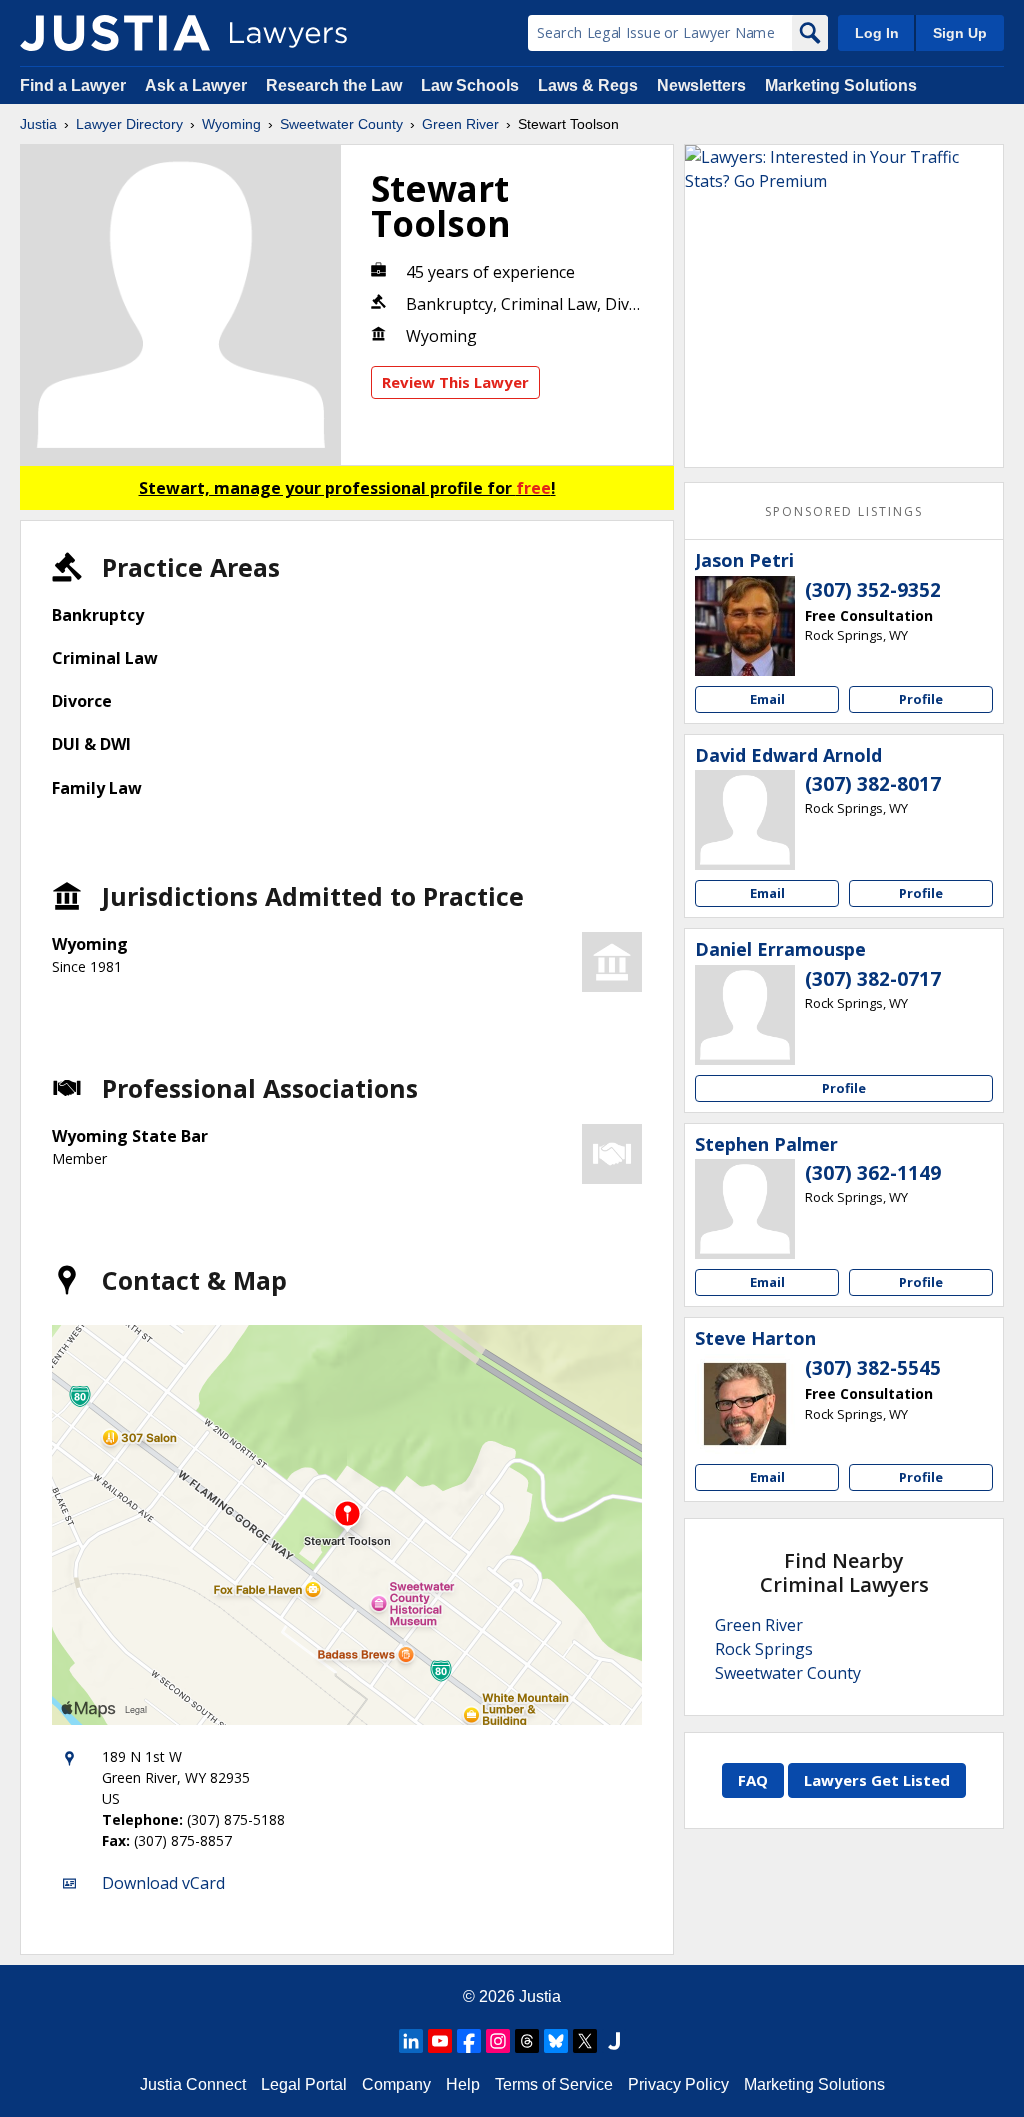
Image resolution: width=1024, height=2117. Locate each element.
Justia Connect (193, 2084)
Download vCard (163, 1883)
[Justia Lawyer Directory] (115, 33)
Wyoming (231, 124)
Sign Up (960, 33)
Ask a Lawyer (198, 85)
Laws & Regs (588, 85)
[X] (585, 2041)
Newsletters (701, 85)
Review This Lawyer (455, 382)
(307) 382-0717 (873, 979)
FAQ (753, 1780)
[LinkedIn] (411, 2041)
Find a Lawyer (73, 85)
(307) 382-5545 (873, 1368)
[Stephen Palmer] (745, 1209)
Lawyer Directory (129, 124)
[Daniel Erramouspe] (745, 1015)
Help (463, 2084)
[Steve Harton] (745, 1404)
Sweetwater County (341, 124)
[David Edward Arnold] (745, 820)
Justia (38, 124)
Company (396, 2084)
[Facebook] (469, 2041)
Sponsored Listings (844, 511)
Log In (877, 33)
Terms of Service (554, 2084)
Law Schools (470, 85)
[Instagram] (498, 2041)
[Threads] (527, 2041)
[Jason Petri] (745, 626)
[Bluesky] (556, 2041)
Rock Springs (764, 1649)
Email (767, 699)
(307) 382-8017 (873, 784)
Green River (460, 124)
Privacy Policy (678, 2084)
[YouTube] (440, 2041)
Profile (921, 699)
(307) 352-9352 (873, 590)
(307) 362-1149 (873, 1173)
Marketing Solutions (841, 85)
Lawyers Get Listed (877, 1780)
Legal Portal (304, 2084)
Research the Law (334, 85)
